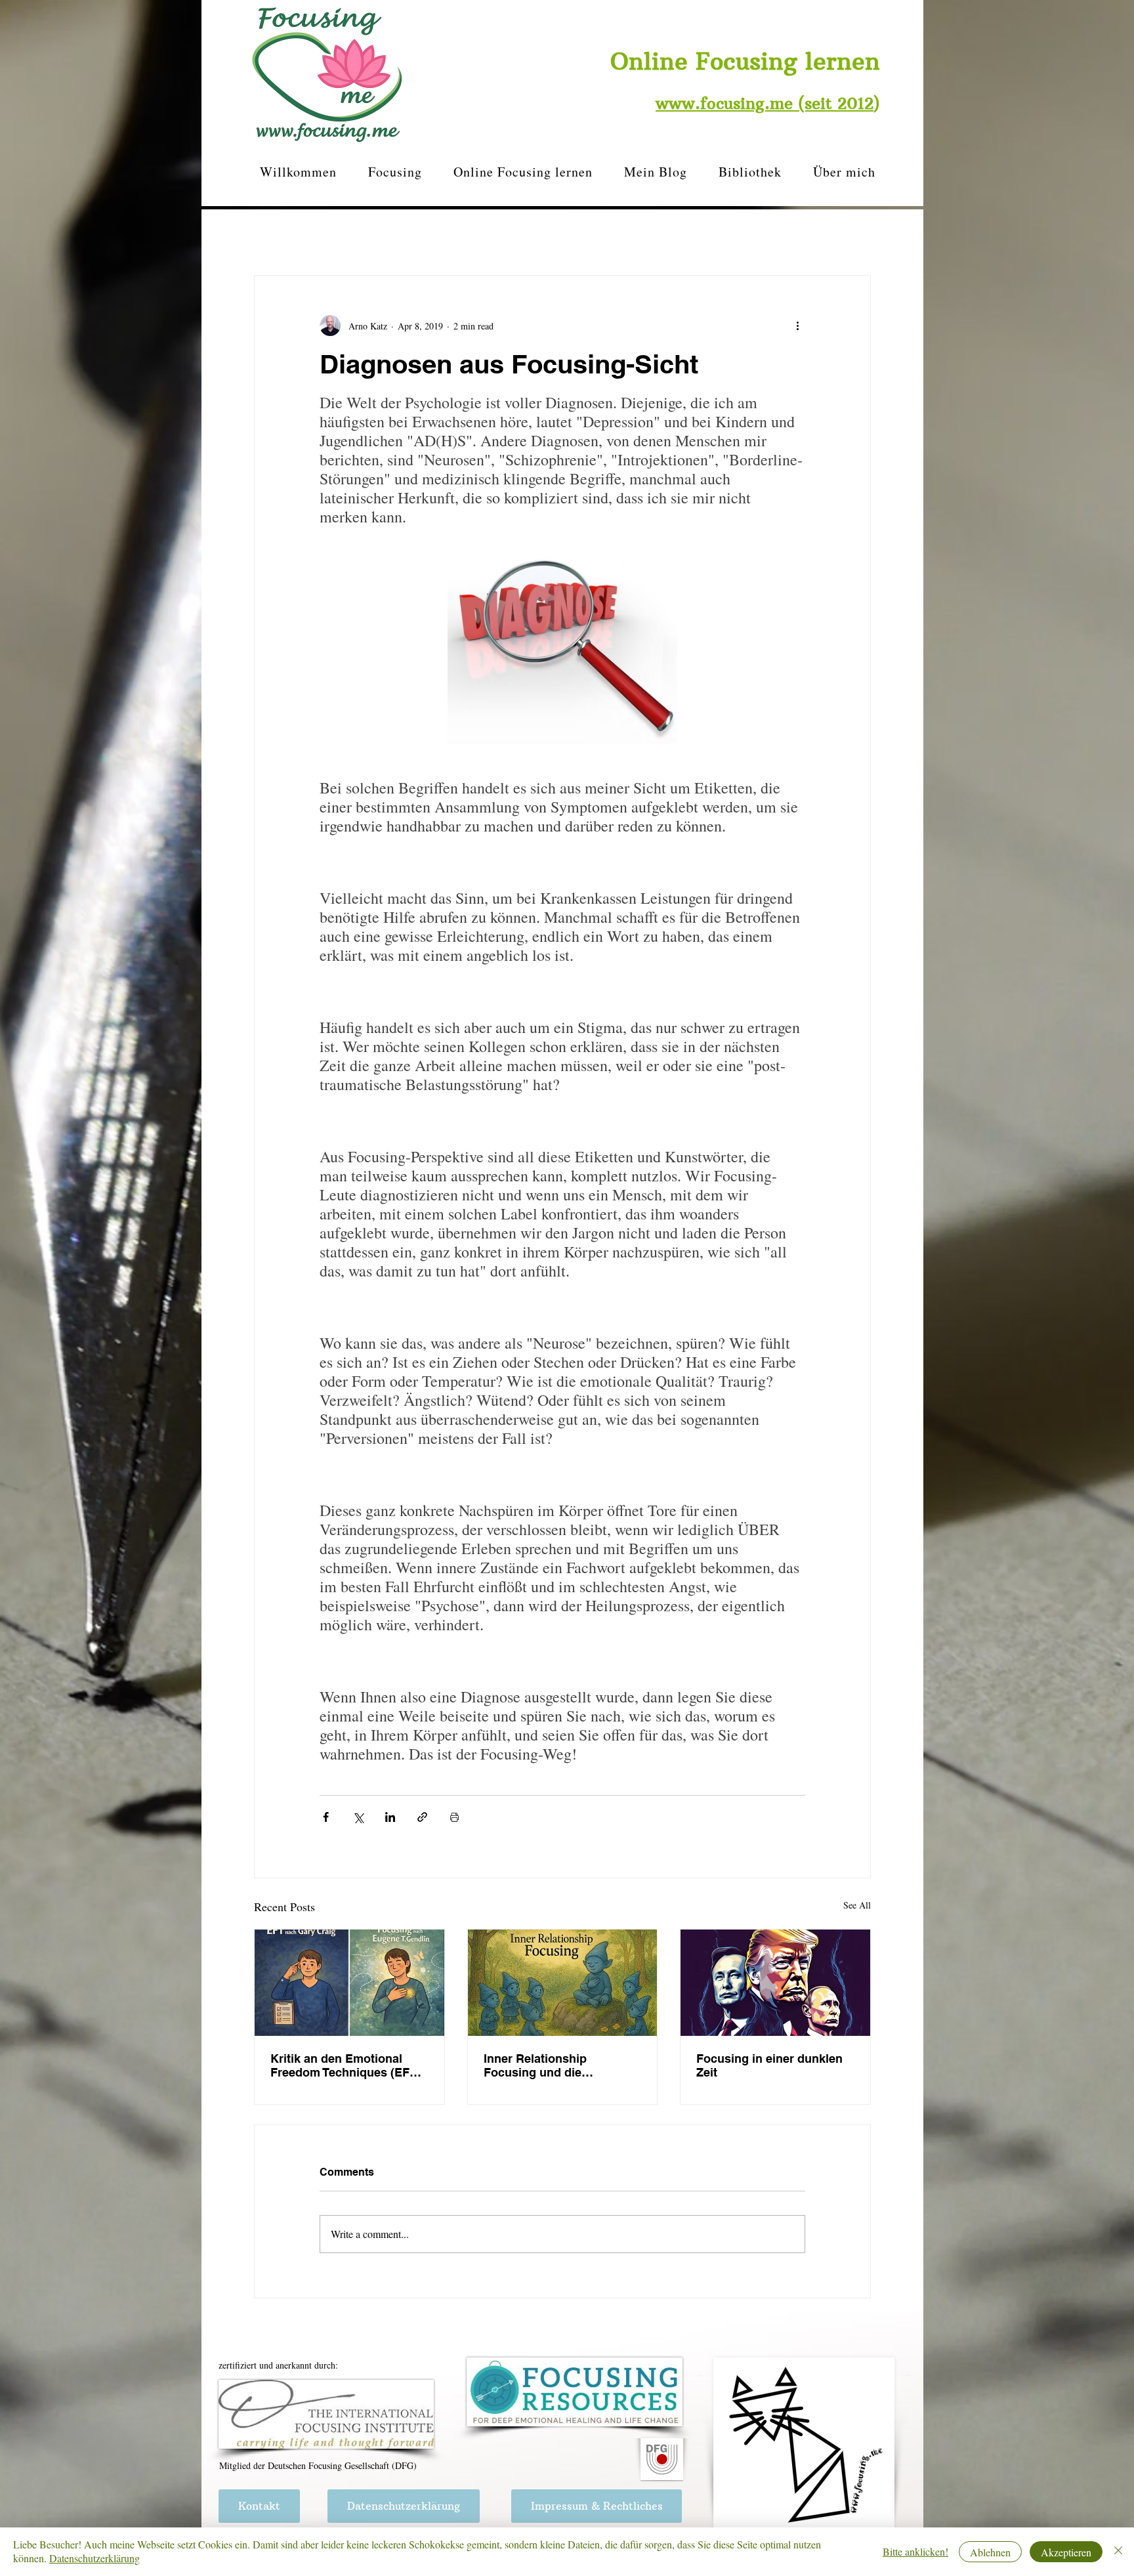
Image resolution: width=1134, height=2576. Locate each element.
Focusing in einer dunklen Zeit (769, 2065)
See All (857, 1905)
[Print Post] (454, 1817)
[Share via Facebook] (326, 1817)
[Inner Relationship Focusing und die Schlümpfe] (563, 1983)
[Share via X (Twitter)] (358, 1817)
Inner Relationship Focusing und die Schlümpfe (535, 2065)
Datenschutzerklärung (94, 2558)
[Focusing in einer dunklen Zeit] (775, 1983)
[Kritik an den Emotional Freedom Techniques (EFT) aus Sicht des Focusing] (349, 1983)
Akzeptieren (1066, 2552)
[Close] (1118, 2552)
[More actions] (797, 326)
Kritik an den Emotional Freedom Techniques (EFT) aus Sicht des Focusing (346, 2065)
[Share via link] (422, 1817)
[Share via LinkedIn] (390, 1817)
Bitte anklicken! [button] (915, 2551)
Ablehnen (990, 2552)
